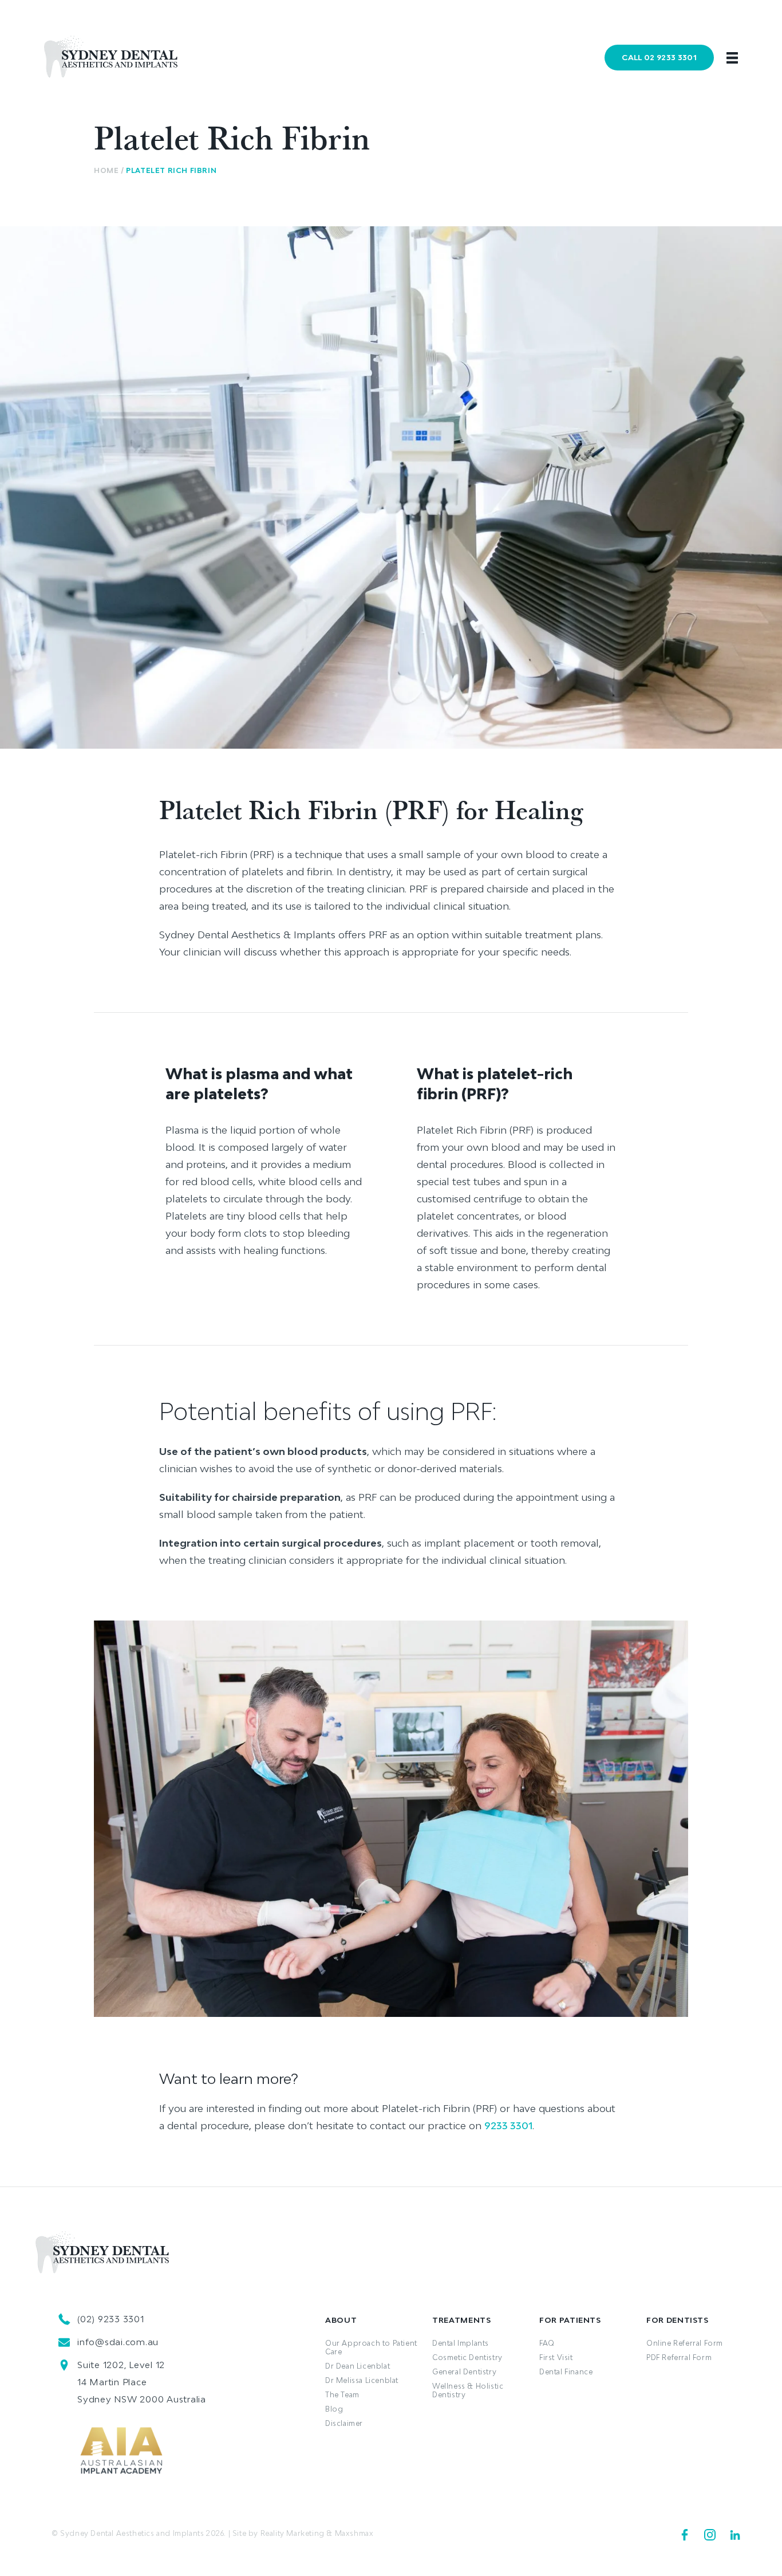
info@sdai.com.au (118, 2342)
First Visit (556, 2357)
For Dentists (678, 2320)
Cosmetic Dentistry (467, 2357)
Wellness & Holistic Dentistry (468, 2390)
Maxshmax (354, 2533)
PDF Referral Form (679, 2357)
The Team (342, 2395)
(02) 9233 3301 (111, 2319)
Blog (334, 2409)
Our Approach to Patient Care (371, 2347)
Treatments (462, 2320)
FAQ (547, 2343)
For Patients (570, 2320)
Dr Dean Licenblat (358, 2366)
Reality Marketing (293, 2533)
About (341, 2320)
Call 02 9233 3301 (659, 57)
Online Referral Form (685, 2343)
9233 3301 (508, 2125)
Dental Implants (461, 2343)
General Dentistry (464, 2372)
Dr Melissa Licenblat (362, 2380)
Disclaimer (344, 2423)
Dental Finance (566, 2372)
